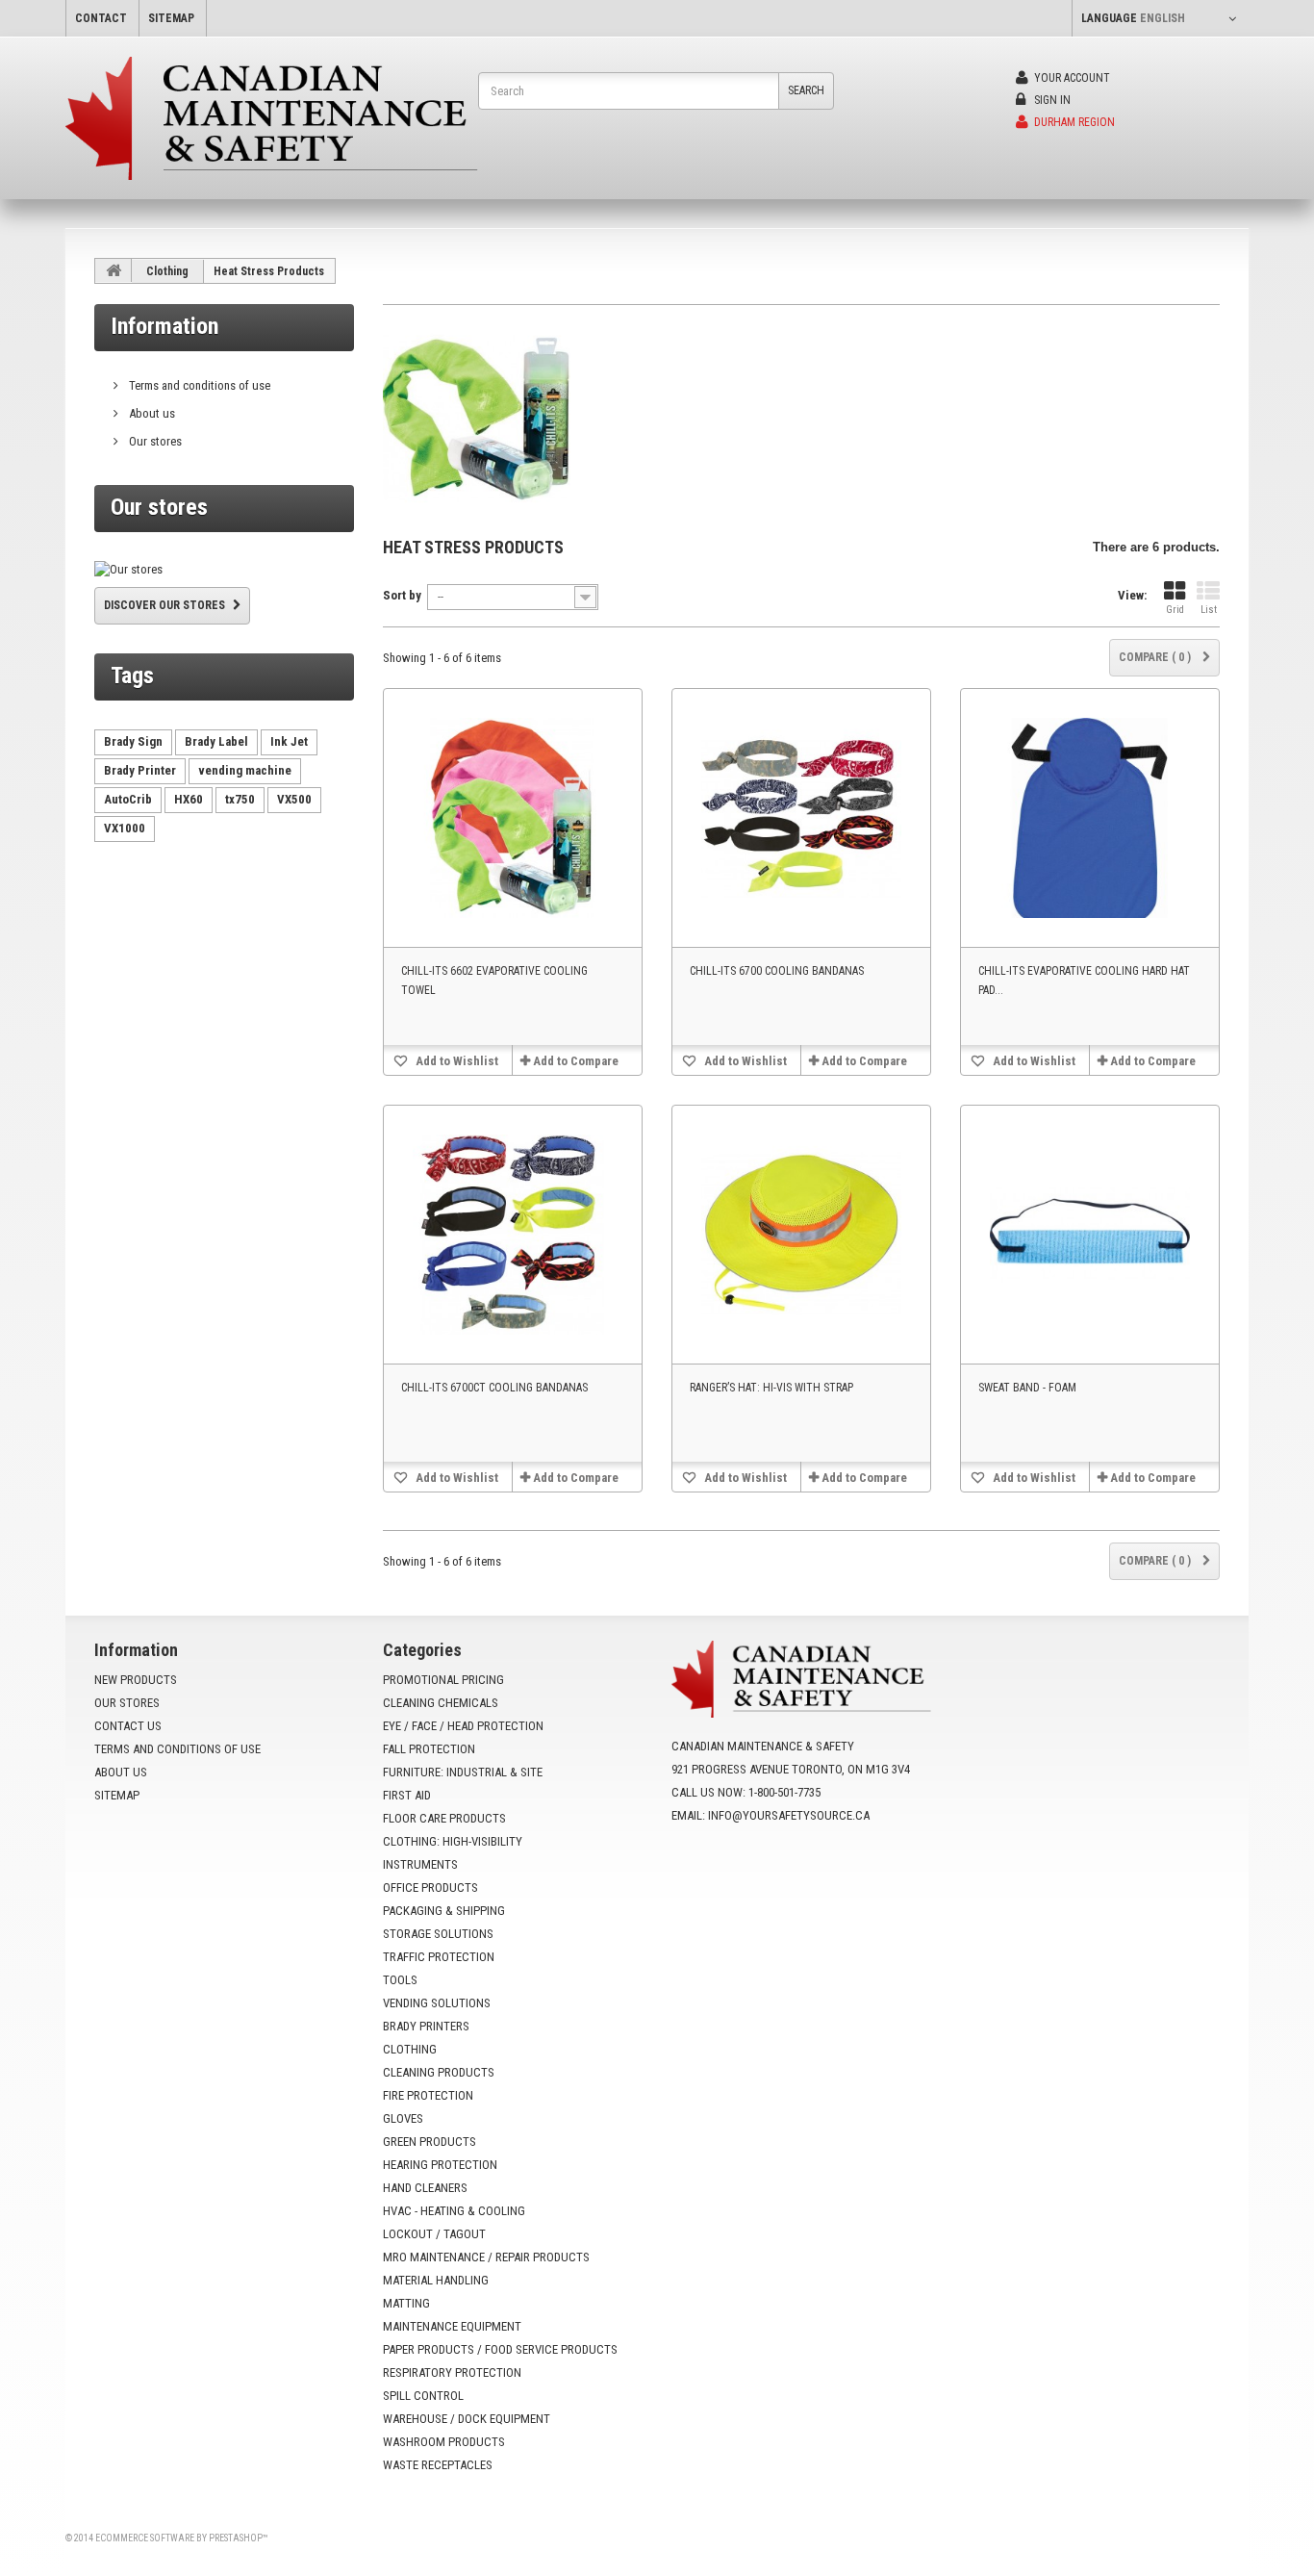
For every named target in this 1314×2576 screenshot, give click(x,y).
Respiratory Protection (452, 2372)
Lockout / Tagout (434, 2234)
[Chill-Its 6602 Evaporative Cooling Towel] (513, 818)
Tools (400, 1980)
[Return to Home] (114, 270)
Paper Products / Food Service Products (500, 2349)
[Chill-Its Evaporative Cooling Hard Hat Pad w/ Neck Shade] (1090, 818)
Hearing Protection (440, 2165)
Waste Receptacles (438, 2465)
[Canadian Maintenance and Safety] (272, 118)
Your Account (1071, 78)
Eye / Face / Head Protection (463, 1726)
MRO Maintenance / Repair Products (486, 2257)
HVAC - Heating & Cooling (454, 2211)
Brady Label (216, 741)
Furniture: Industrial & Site (463, 1772)
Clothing (167, 271)
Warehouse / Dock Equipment (467, 2419)
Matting (406, 2303)
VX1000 (125, 828)
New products (136, 1680)
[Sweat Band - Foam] (1090, 1235)
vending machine (245, 770)
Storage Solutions (438, 1934)
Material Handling (436, 2280)
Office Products (430, 1887)
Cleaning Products (439, 2072)
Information (164, 326)
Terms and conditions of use (198, 385)
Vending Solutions (437, 2003)
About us (151, 413)
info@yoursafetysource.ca (789, 1815)
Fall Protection (429, 1749)
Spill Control (423, 2396)
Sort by (402, 595)
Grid (1175, 610)
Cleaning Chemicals (441, 1703)
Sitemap (117, 1795)
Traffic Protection (439, 1957)
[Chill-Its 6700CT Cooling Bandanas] (513, 1235)
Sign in (1051, 100)
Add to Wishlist (455, 1061)
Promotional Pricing (443, 1680)
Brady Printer (140, 770)
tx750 (240, 799)
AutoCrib (128, 799)
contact (101, 18)
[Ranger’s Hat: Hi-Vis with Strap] (801, 1235)
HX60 (189, 799)
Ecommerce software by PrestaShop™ (181, 2538)
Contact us (128, 1726)
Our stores (154, 441)
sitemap (171, 18)
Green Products (430, 2142)
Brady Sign (133, 741)
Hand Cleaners (425, 2188)
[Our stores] (224, 570)
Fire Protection (428, 2095)
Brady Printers (426, 2026)
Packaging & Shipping (444, 1911)
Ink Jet (289, 741)
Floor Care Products (444, 1818)
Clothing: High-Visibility (453, 1841)
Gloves (403, 2118)
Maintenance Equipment (452, 2326)
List (1209, 610)
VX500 (294, 799)
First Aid (407, 1795)
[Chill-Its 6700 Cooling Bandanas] (801, 818)
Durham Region (1073, 122)
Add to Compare (576, 1061)
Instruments (420, 1864)
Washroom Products (444, 2442)
